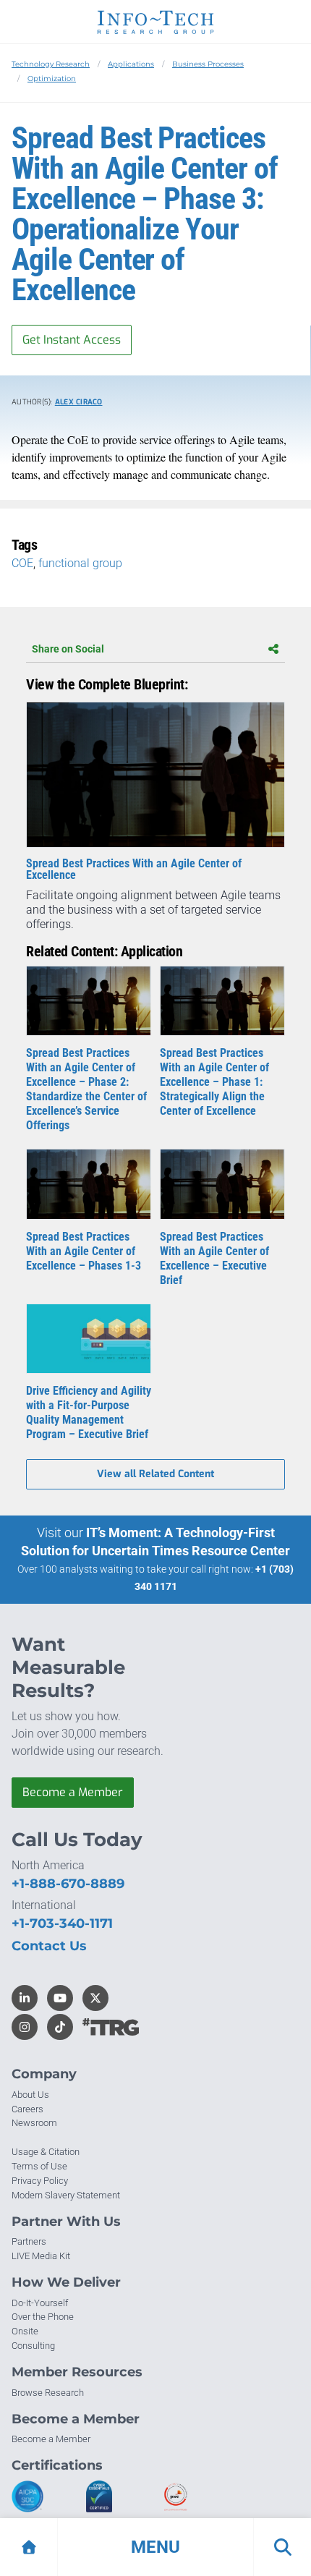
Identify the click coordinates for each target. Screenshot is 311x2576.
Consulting (33, 2346)
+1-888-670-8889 (68, 1884)
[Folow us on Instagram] (25, 2027)
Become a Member (73, 1792)
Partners (29, 2241)
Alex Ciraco (79, 402)
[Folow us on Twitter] (95, 1998)
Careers (27, 2109)
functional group (80, 563)
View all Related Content (155, 1474)
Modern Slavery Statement (66, 2195)
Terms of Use (39, 2166)
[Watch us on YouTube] (60, 1998)
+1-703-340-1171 (62, 1924)
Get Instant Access (72, 340)
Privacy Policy (40, 2181)
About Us (30, 2095)
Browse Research (48, 2393)
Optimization (52, 78)
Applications (131, 64)
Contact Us (49, 1946)
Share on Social (68, 649)
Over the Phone (43, 2317)
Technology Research (51, 64)
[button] (155, 2547)
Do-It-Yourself (40, 2303)
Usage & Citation (46, 2152)
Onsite (25, 2331)
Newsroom (34, 2123)
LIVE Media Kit (41, 2256)
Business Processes (208, 64)
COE (22, 563)
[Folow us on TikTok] (60, 2027)
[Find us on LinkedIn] (25, 1998)
